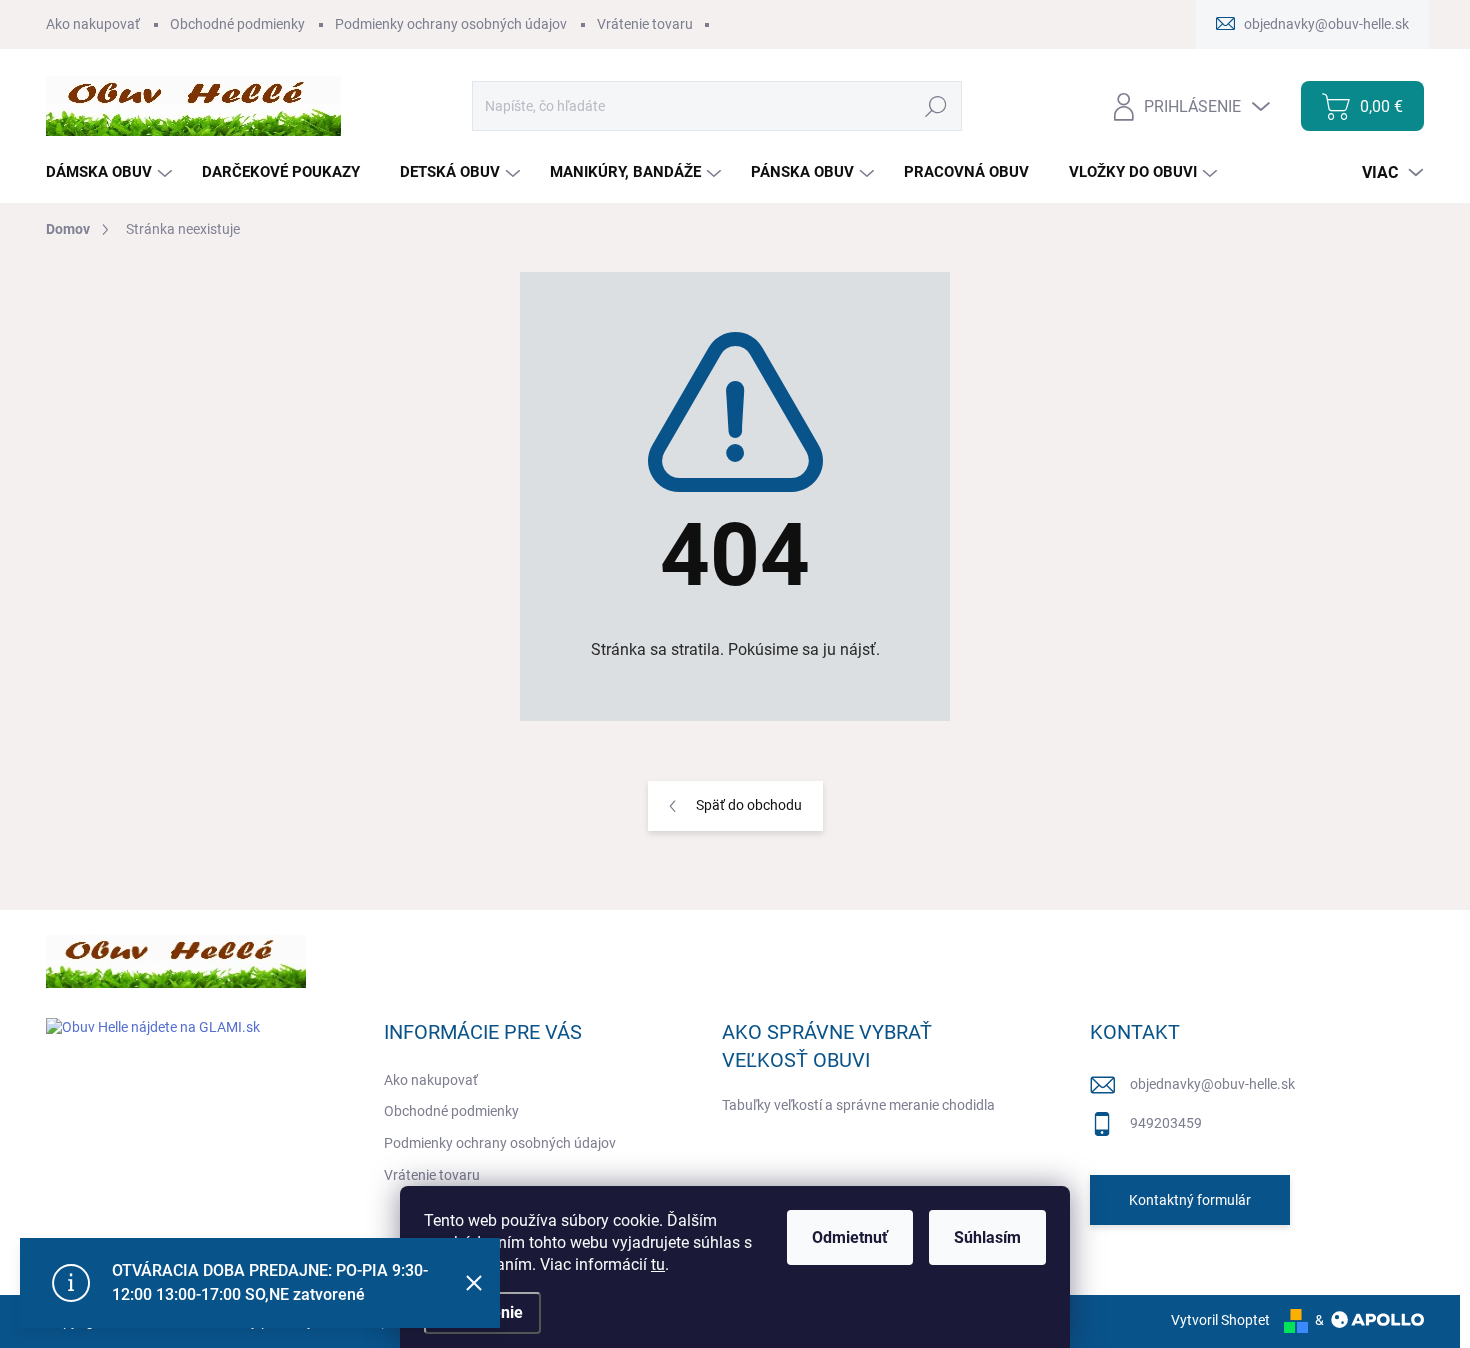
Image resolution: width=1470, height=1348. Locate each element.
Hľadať (936, 106)
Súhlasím (987, 1237)
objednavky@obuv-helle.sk (1212, 1084)
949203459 (1166, 1123)
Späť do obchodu (749, 805)
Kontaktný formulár (1190, 1200)
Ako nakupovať (93, 24)
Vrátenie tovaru (645, 24)
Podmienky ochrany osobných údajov (451, 24)
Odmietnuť (850, 1237)
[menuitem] (111, 172)
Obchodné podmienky (237, 24)
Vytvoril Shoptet (1220, 1320)
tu (658, 1264)
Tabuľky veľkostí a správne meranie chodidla (858, 1105)
